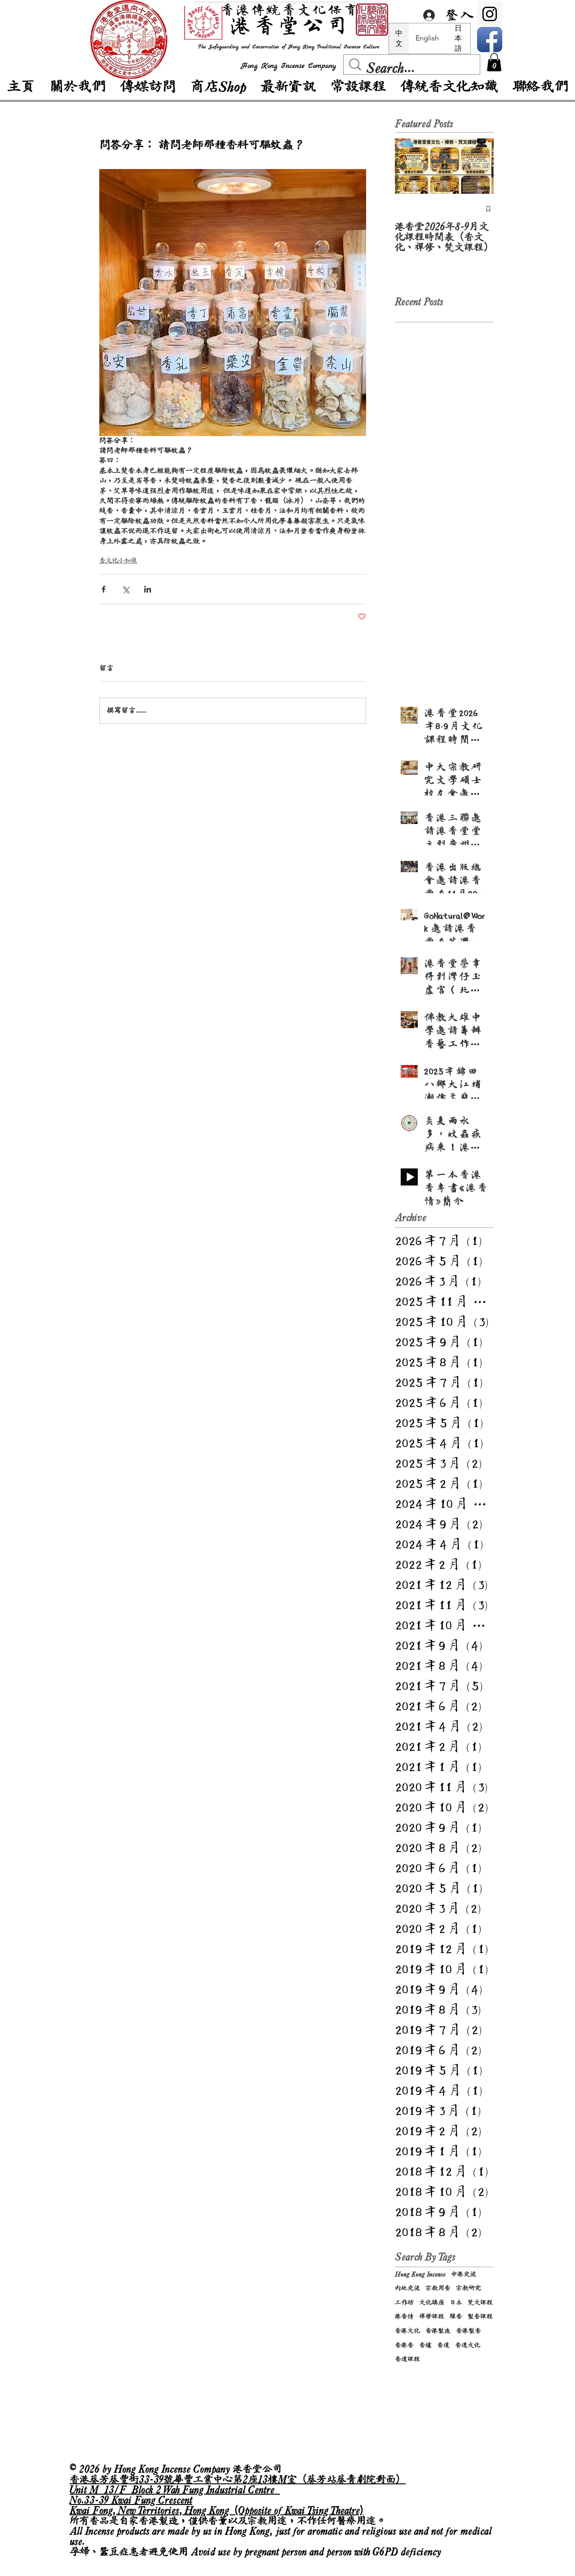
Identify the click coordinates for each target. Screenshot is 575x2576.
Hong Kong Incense (420, 2274)
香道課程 (407, 2359)
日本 (456, 2302)
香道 (443, 2345)
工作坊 (404, 2302)
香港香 (404, 2345)
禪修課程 (432, 2316)
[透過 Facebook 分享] (104, 589)
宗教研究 (469, 2288)
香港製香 (469, 2331)
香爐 (425, 2345)
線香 (456, 2316)
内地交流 (407, 2288)
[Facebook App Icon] (490, 40)
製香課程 (480, 2316)
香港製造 (438, 2331)
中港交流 (464, 2274)
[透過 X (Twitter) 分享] (126, 589)
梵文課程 (480, 2302)
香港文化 (407, 2331)
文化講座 (432, 2302)
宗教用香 (438, 2288)
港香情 (404, 2316)
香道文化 (468, 2345)
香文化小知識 (118, 560)
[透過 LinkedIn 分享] (148, 589)
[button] (494, 62)
